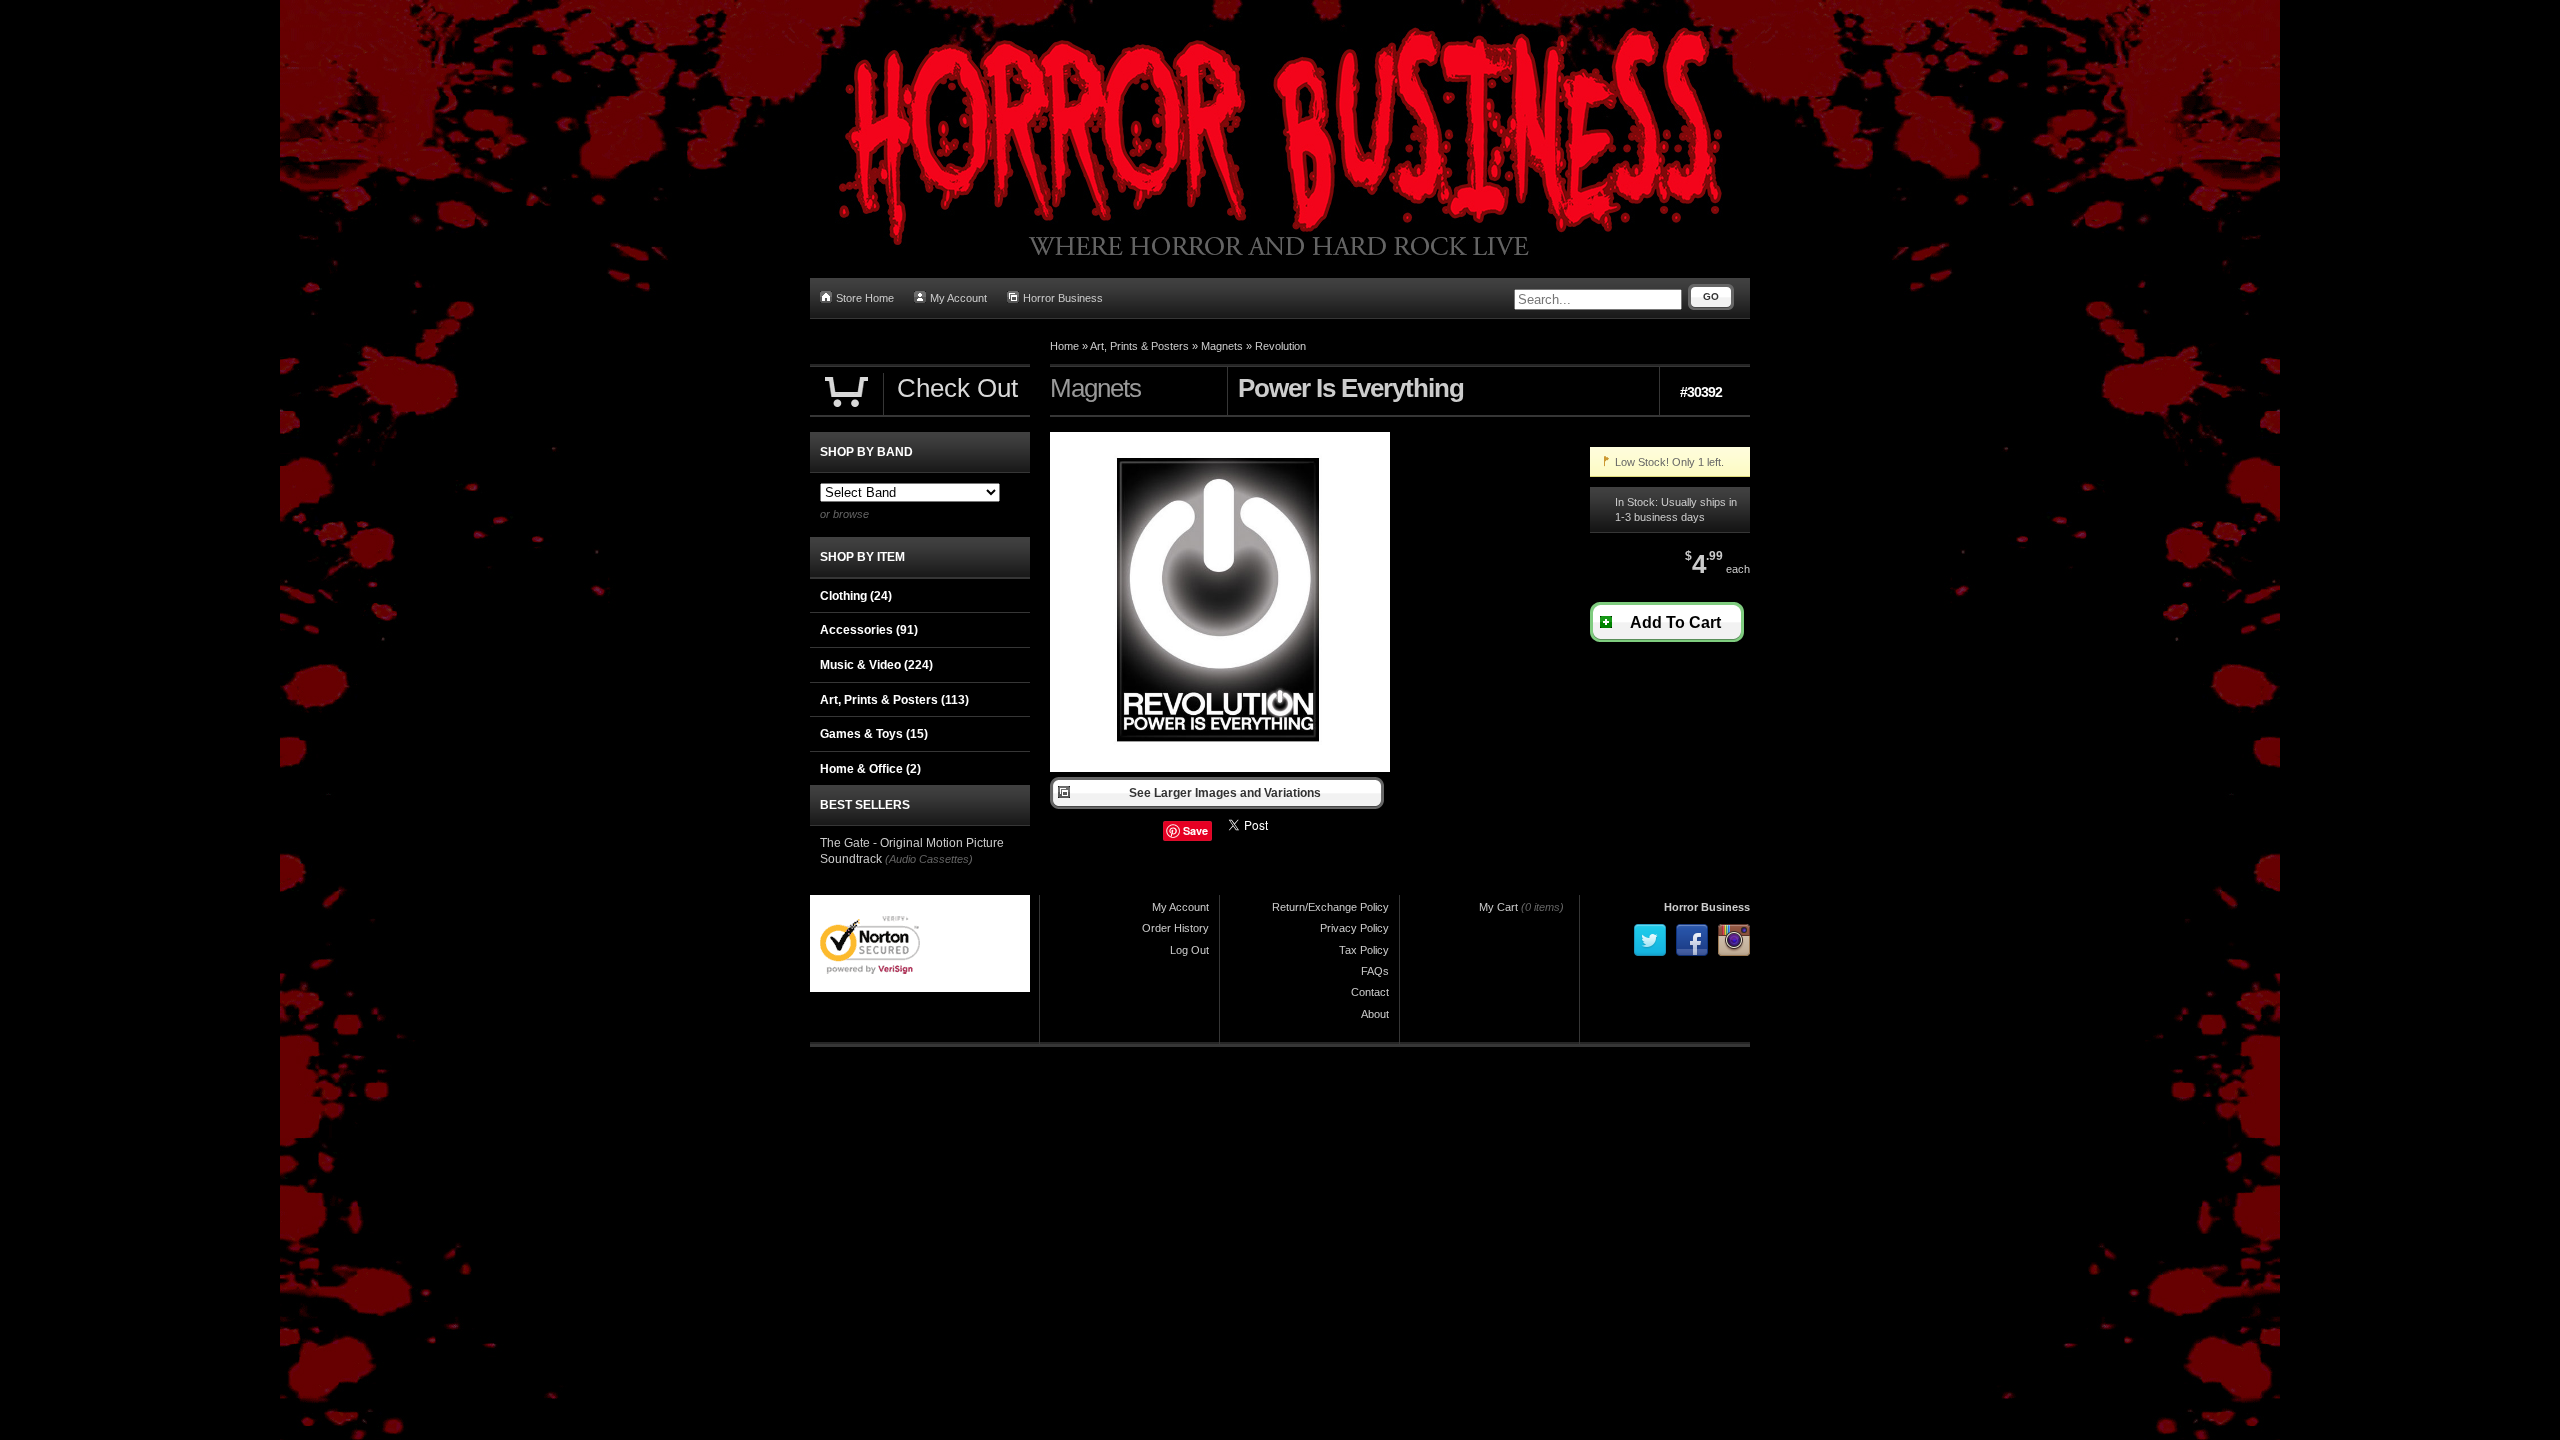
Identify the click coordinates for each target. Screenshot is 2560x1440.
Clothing (856, 596)
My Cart (1498, 907)
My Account (958, 298)
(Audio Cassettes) (929, 859)
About (1375, 1014)
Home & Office (870, 769)
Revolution (1280, 346)
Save (1195, 830)
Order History (1175, 928)
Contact (1370, 992)
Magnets (1222, 346)
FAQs (1375, 971)
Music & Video (876, 665)
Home (1064, 346)
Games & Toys (874, 734)
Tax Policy (1364, 950)
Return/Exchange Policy (1330, 907)
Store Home (865, 298)
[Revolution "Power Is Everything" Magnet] (1220, 768)
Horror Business (1063, 298)
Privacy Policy (1354, 928)
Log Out (1189, 950)
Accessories (869, 630)
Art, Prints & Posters (1139, 346)
